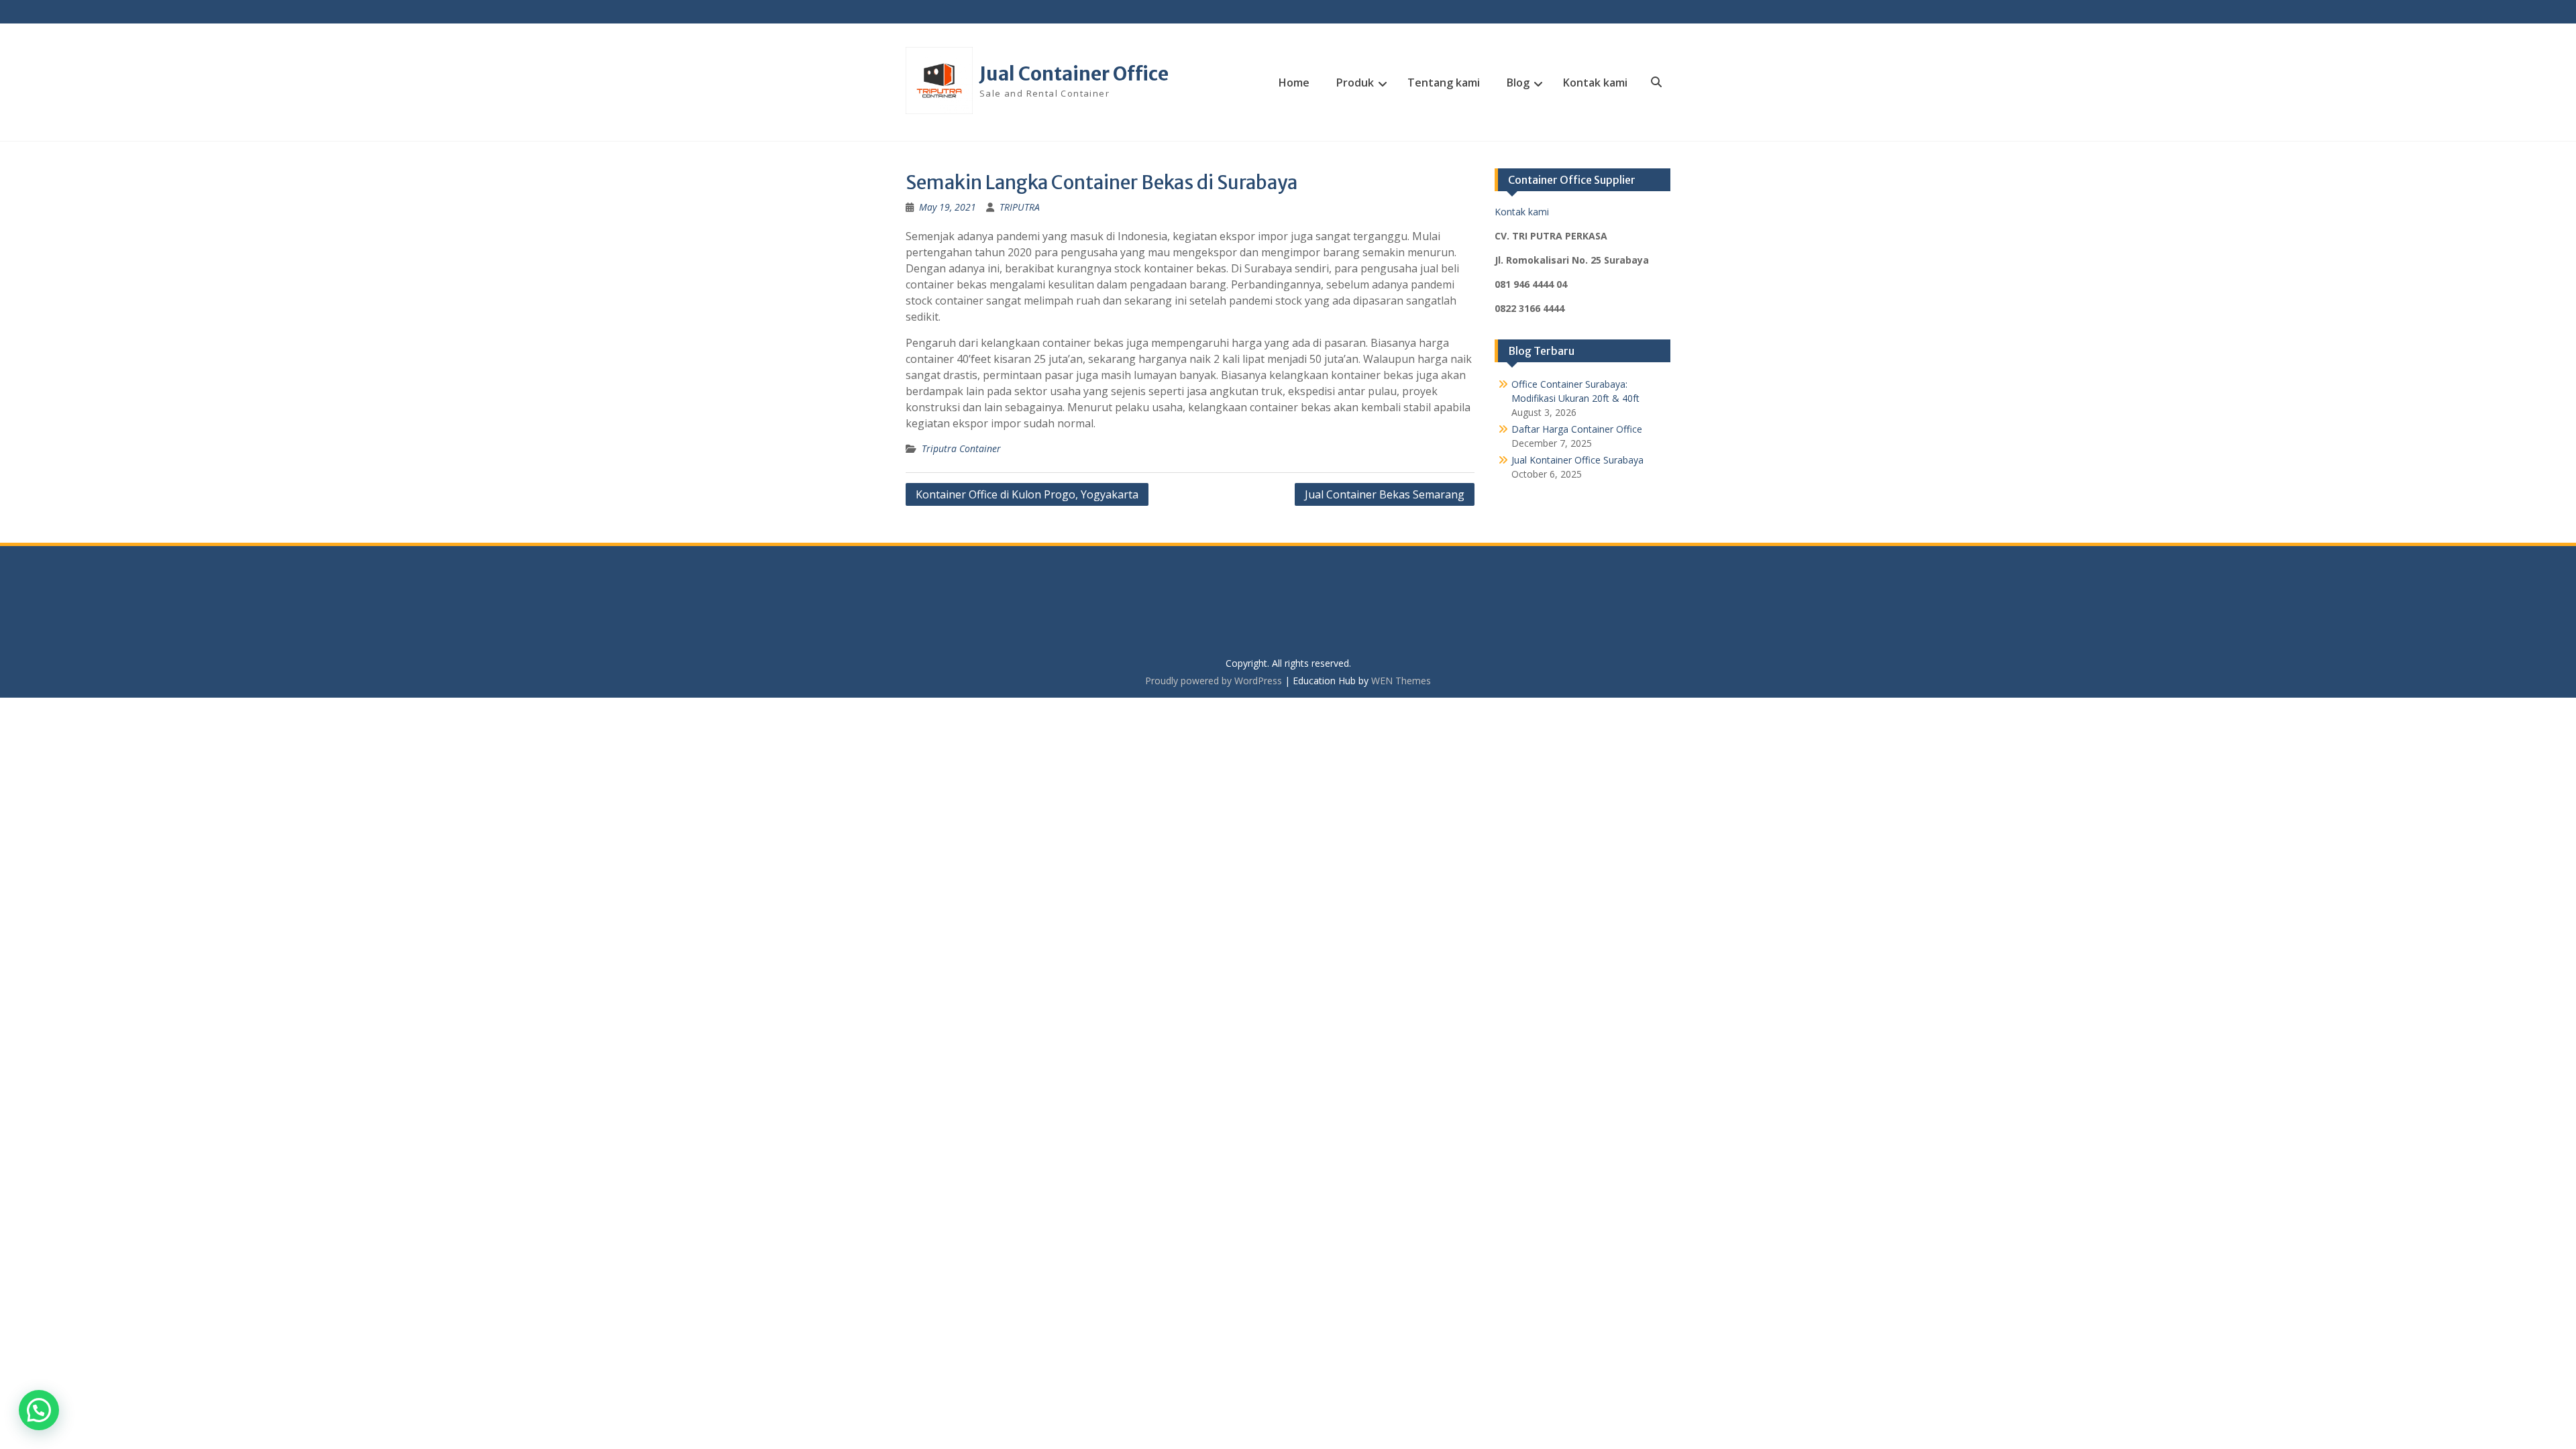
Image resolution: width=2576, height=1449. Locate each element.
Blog (1518, 83)
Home (1294, 83)
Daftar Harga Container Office (1577, 429)
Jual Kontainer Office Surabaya (1577, 460)
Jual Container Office (1074, 74)
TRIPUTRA (1020, 207)
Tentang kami (1444, 83)
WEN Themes (1401, 681)
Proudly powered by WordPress (1214, 681)
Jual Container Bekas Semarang (1385, 494)
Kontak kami (1595, 83)
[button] (39, 1410)
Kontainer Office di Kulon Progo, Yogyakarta (1027, 494)
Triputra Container (961, 448)
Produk (1355, 83)
